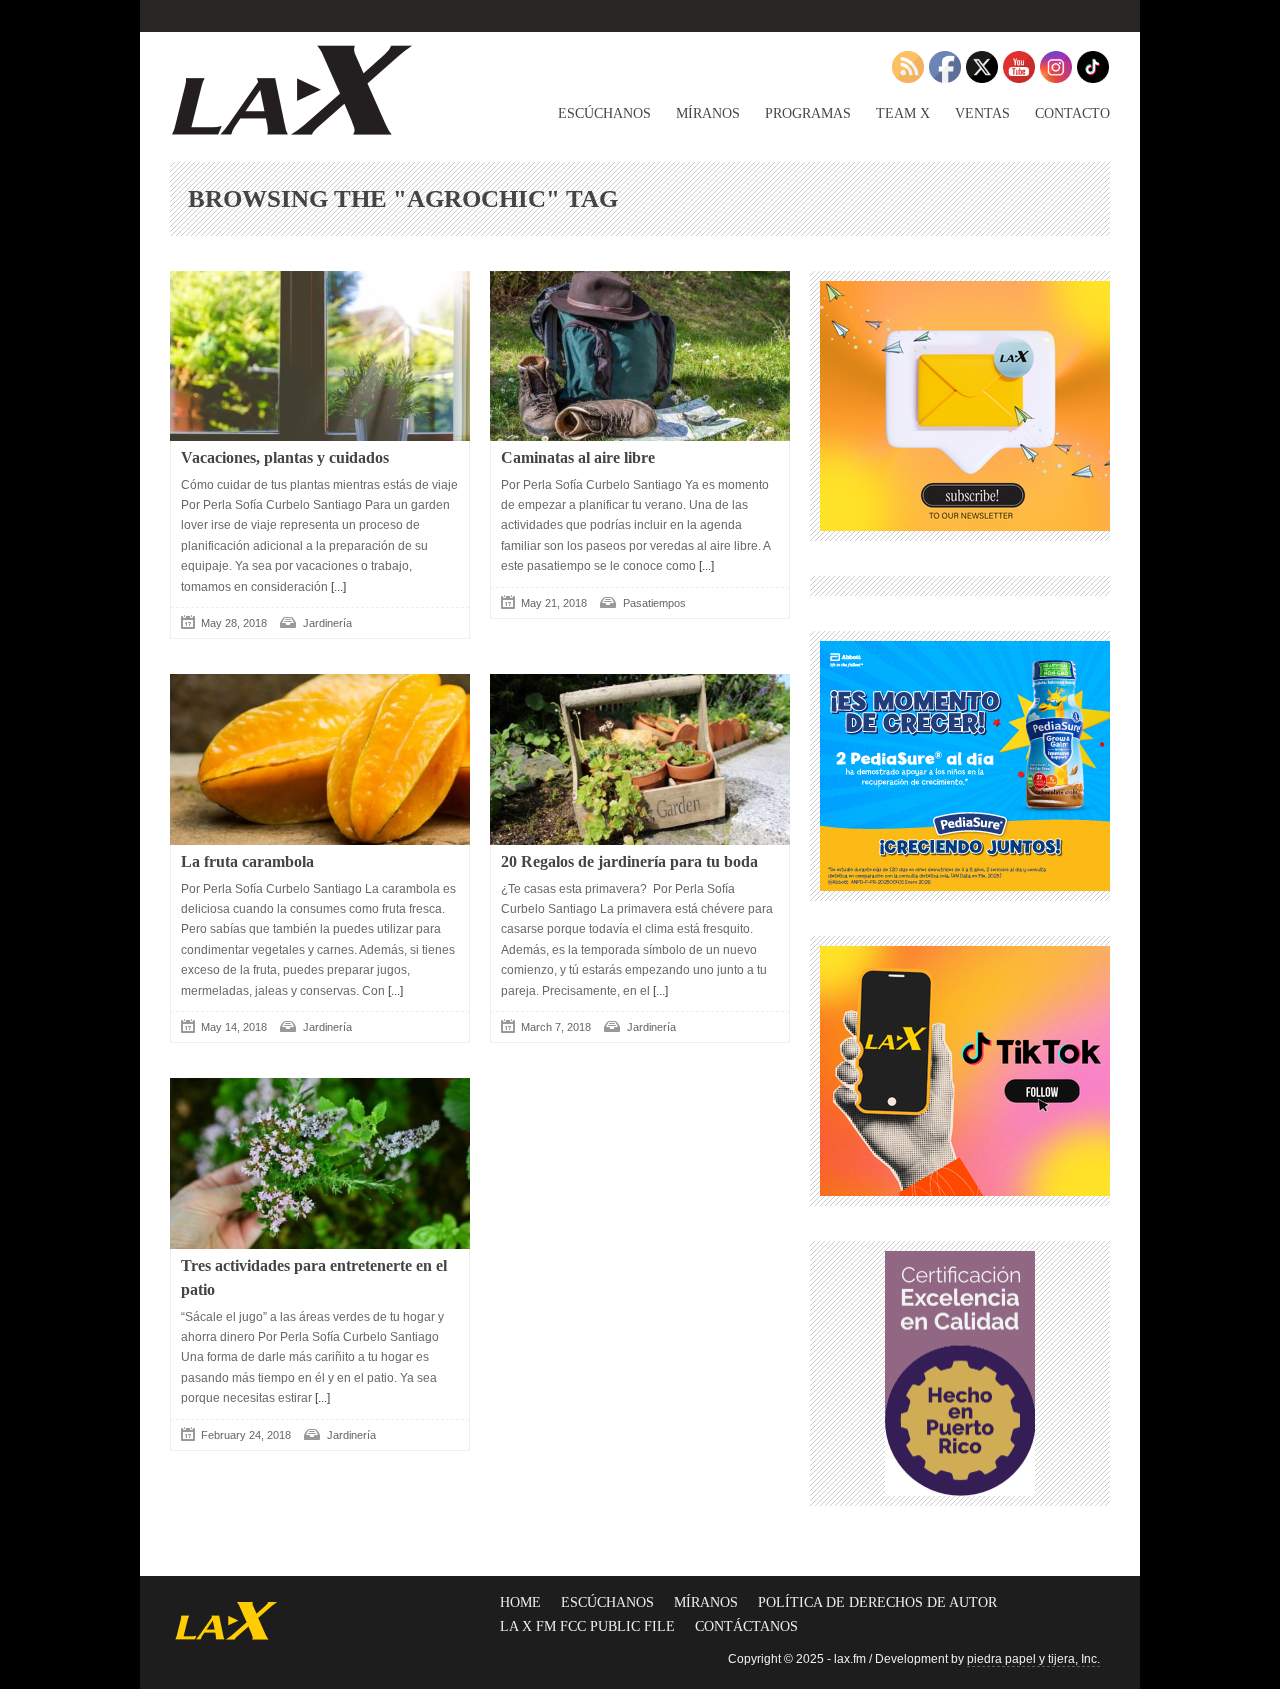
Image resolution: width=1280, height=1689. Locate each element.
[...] (337, 587)
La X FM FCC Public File (587, 1626)
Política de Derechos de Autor (877, 1602)
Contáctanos (746, 1626)
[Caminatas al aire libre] (640, 356)
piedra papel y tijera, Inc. (1033, 1659)
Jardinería (327, 623)
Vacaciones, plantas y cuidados (285, 457)
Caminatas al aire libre (578, 457)
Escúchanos (604, 113)
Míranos (708, 113)
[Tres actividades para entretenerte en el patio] (320, 1163)
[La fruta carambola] (320, 759)
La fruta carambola (247, 861)
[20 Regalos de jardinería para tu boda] (640, 759)
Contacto (1072, 113)
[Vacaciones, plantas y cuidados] (320, 356)
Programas (808, 113)
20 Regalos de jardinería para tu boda (629, 861)
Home (520, 1602)
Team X (903, 113)
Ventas (982, 113)
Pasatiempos (654, 603)
